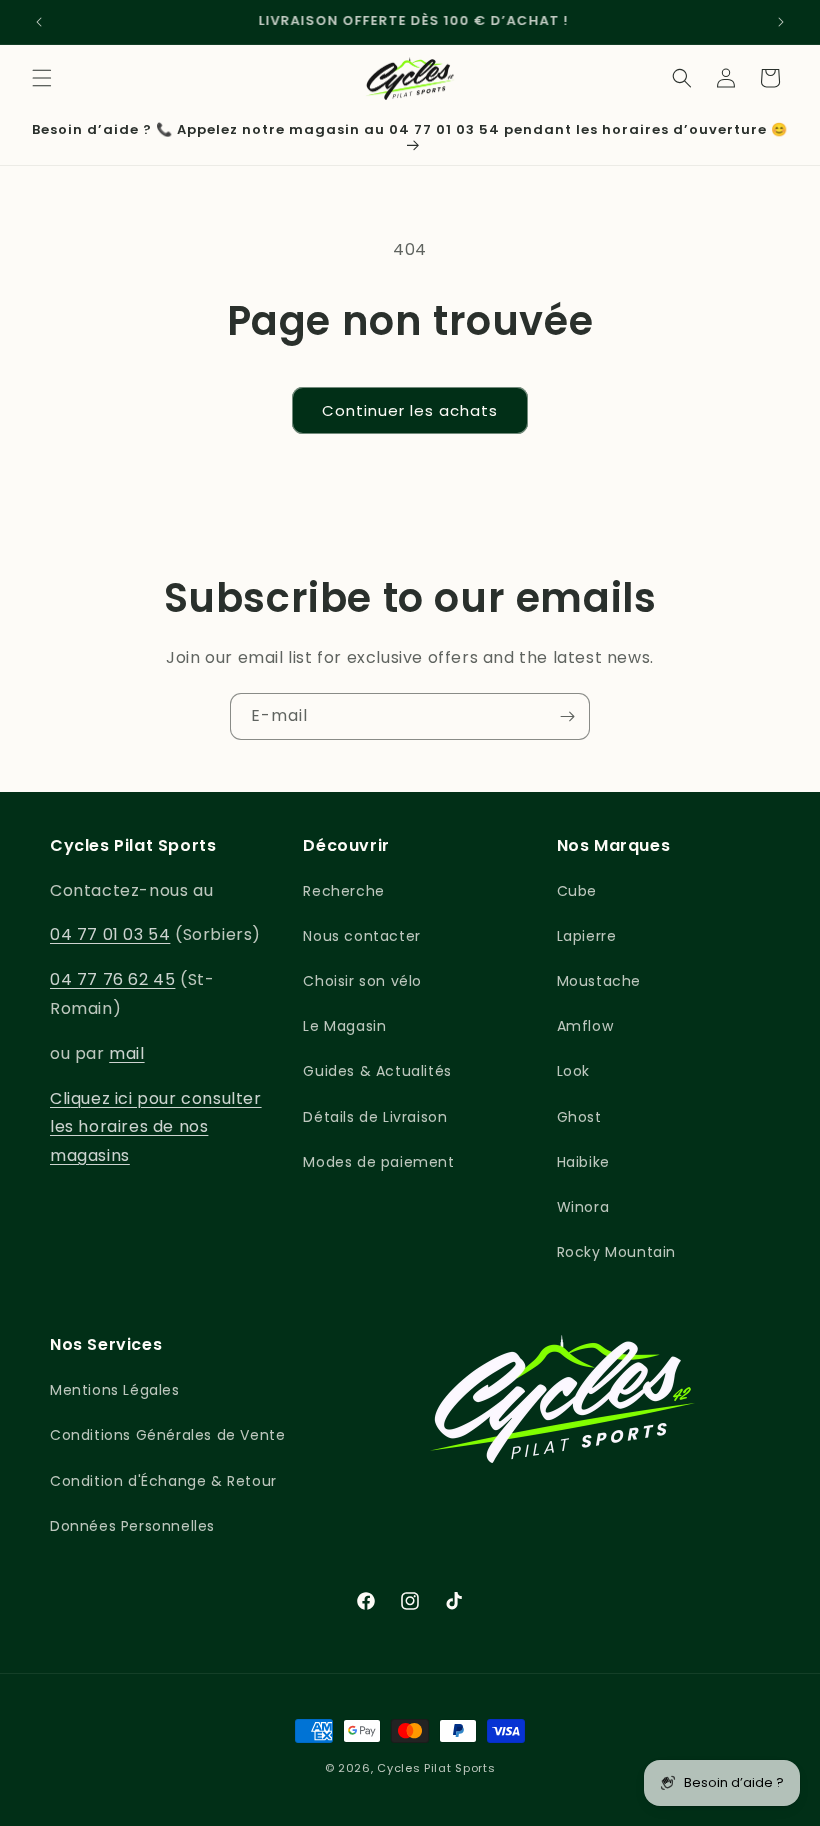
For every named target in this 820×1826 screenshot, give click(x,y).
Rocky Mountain (616, 1252)
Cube (577, 891)
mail (126, 1053)
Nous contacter (361, 936)
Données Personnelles (132, 1526)
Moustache (599, 981)
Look (573, 1071)
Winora (583, 1207)
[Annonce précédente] (39, 22)
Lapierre (587, 936)
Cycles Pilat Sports (436, 1768)
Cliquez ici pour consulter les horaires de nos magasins (156, 1127)
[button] (42, 78)
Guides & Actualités (377, 1071)
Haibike (583, 1162)
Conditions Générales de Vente (167, 1435)
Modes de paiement (378, 1162)
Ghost (579, 1117)
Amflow (585, 1026)
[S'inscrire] (567, 716)
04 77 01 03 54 (110, 934)
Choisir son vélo (362, 981)
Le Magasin (344, 1026)
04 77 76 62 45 (112, 979)
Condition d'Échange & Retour (163, 1481)
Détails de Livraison (375, 1117)
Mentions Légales (115, 1390)
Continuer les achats (410, 410)
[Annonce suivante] (781, 22)
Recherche (343, 891)
